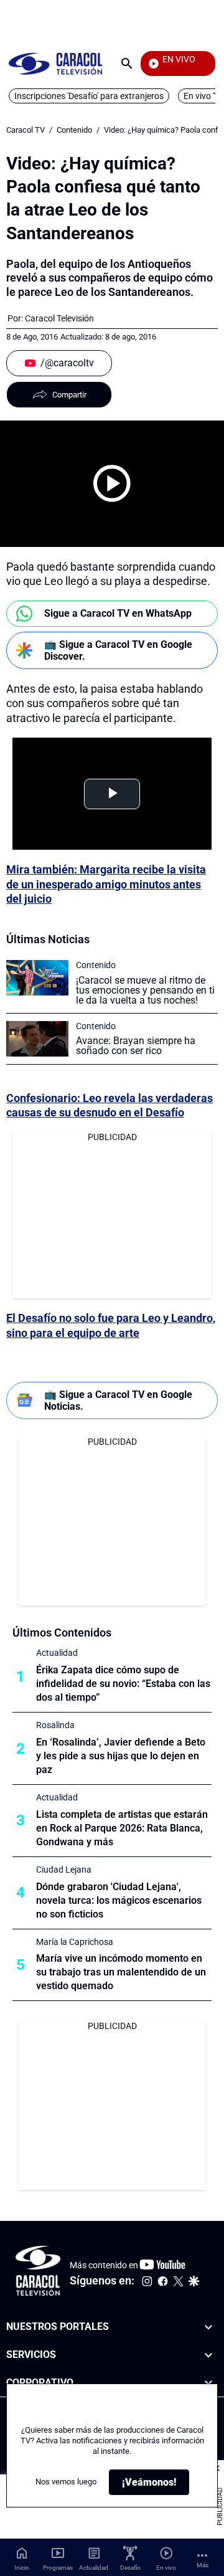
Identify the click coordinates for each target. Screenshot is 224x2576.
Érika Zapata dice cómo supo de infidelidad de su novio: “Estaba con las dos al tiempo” (123, 1684)
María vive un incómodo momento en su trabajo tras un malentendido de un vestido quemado (121, 1972)
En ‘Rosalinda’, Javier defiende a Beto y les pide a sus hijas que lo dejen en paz (121, 1756)
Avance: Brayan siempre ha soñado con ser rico (136, 1046)
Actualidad (57, 1653)
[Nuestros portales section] (208, 2327)
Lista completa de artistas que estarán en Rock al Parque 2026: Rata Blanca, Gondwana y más (122, 1828)
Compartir (69, 395)
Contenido (74, 130)
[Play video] (112, 483)
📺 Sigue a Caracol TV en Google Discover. (118, 650)
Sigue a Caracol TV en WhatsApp (118, 613)
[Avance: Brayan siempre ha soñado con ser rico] (37, 1039)
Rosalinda (55, 1725)
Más (203, 2565)
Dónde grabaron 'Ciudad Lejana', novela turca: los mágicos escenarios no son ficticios (119, 1900)
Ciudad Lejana (64, 1870)
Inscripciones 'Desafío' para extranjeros (89, 96)
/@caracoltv (67, 363)
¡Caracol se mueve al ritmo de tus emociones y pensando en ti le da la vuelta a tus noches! (145, 990)
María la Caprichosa (75, 1942)
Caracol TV (26, 130)
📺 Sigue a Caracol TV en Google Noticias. (118, 1400)
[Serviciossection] (208, 2355)
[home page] (55, 63)
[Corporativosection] (208, 2383)
